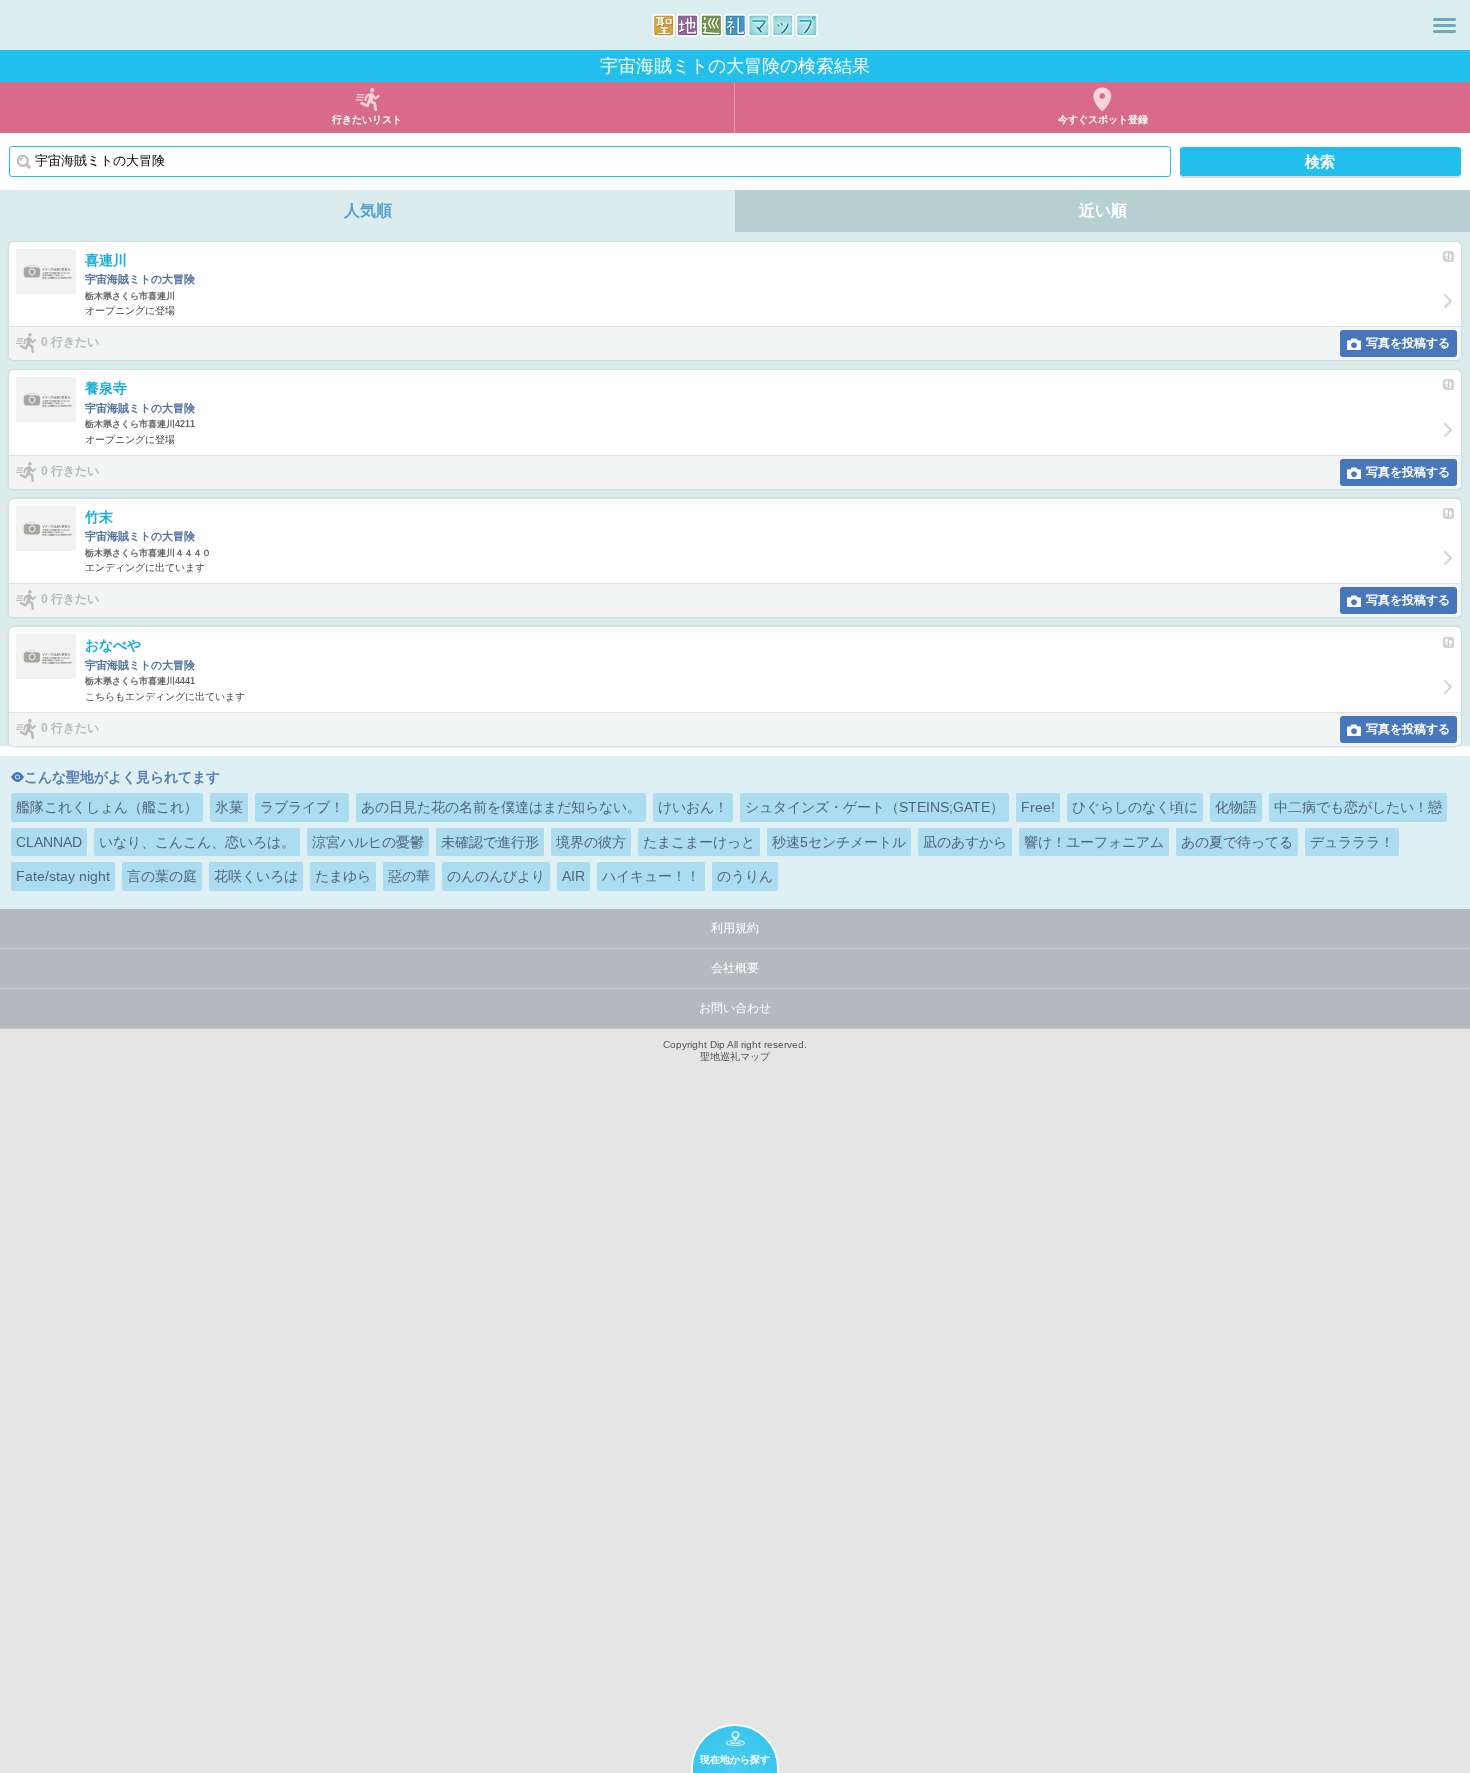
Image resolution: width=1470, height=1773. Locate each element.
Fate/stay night (63, 876)
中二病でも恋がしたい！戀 (1358, 807)
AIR (573, 876)
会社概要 (735, 968)
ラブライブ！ (302, 807)
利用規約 (735, 928)
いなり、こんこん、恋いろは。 (197, 842)
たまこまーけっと (699, 842)
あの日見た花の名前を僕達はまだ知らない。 (501, 807)
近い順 (1103, 210)
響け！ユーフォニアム (1094, 842)
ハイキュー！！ (651, 876)
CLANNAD (49, 842)
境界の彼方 (591, 842)
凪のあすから (965, 842)
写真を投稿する (1408, 343)
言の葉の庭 (162, 876)
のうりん (745, 876)
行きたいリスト (367, 119)
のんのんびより (496, 876)
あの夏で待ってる (1237, 842)
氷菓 (229, 807)
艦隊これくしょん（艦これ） (107, 807)
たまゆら (343, 876)
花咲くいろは (256, 876)
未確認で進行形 (490, 842)
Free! (1038, 807)
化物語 (1236, 807)
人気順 (368, 210)
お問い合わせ (735, 1008)
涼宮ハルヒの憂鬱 (368, 842)
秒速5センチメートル (839, 842)
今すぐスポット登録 (1103, 119)
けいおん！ (693, 807)
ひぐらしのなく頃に (1135, 807)
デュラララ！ (1352, 842)
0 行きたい (70, 342)
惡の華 (409, 876)
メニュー (1444, 25)
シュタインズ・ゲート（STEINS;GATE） (874, 807)
